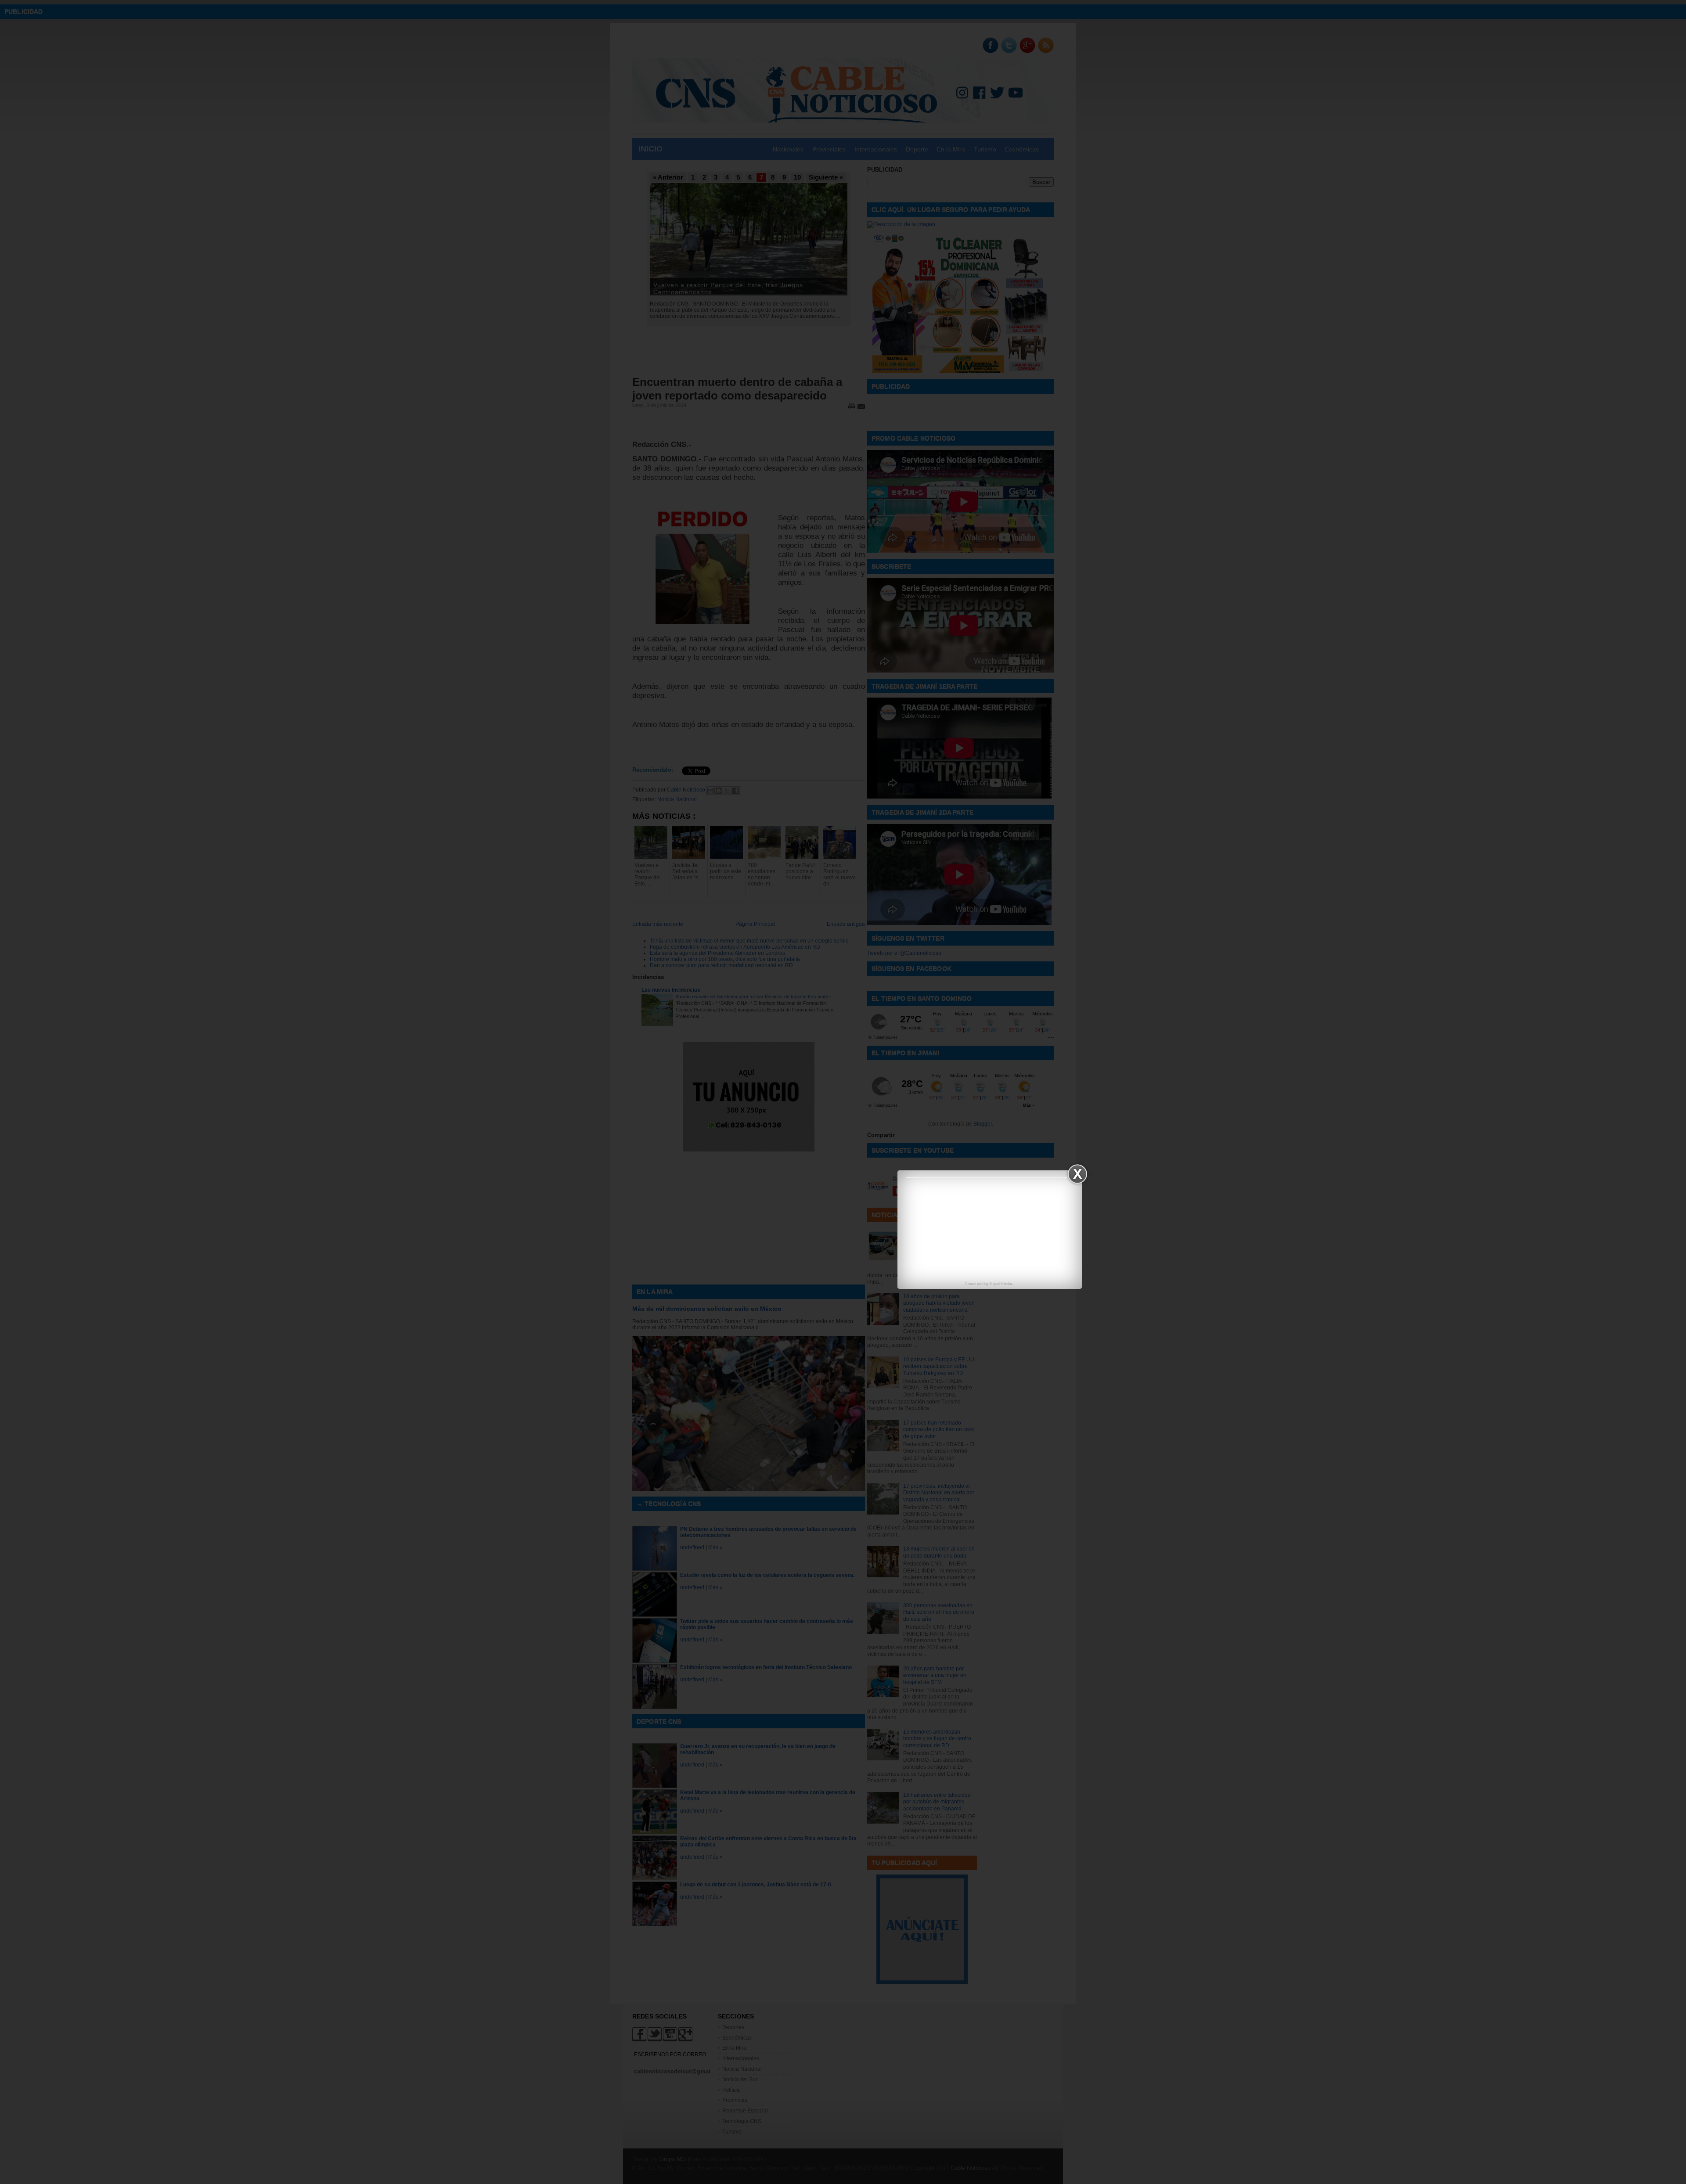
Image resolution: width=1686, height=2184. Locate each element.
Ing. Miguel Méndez (998, 1284)
